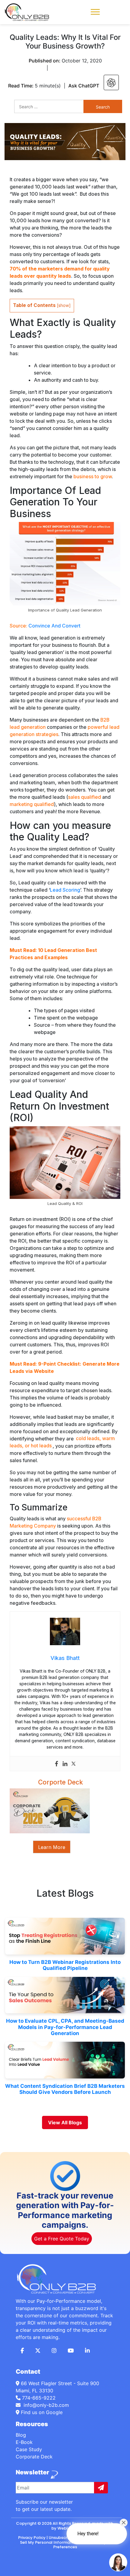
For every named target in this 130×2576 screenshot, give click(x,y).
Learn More (52, 1847)
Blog (21, 2435)
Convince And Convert (54, 626)
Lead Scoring (65, 890)
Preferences (65, 2547)
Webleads (68, 2528)
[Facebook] (57, 1764)
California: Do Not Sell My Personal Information (67, 2540)
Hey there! (88, 2534)
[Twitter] (73, 1764)
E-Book (24, 2442)
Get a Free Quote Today (62, 2239)
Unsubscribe (61, 2538)
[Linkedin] (65, 1764)
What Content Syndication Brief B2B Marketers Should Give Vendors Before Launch (65, 2089)
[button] (95, 11)
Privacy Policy (32, 2538)
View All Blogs (65, 2122)
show (64, 305)
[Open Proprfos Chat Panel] (118, 2562)
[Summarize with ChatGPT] (111, 82)
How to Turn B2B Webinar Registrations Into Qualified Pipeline (65, 1965)
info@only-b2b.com (45, 2405)
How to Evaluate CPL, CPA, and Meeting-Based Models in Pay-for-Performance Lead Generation (65, 2027)
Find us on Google (41, 2412)
